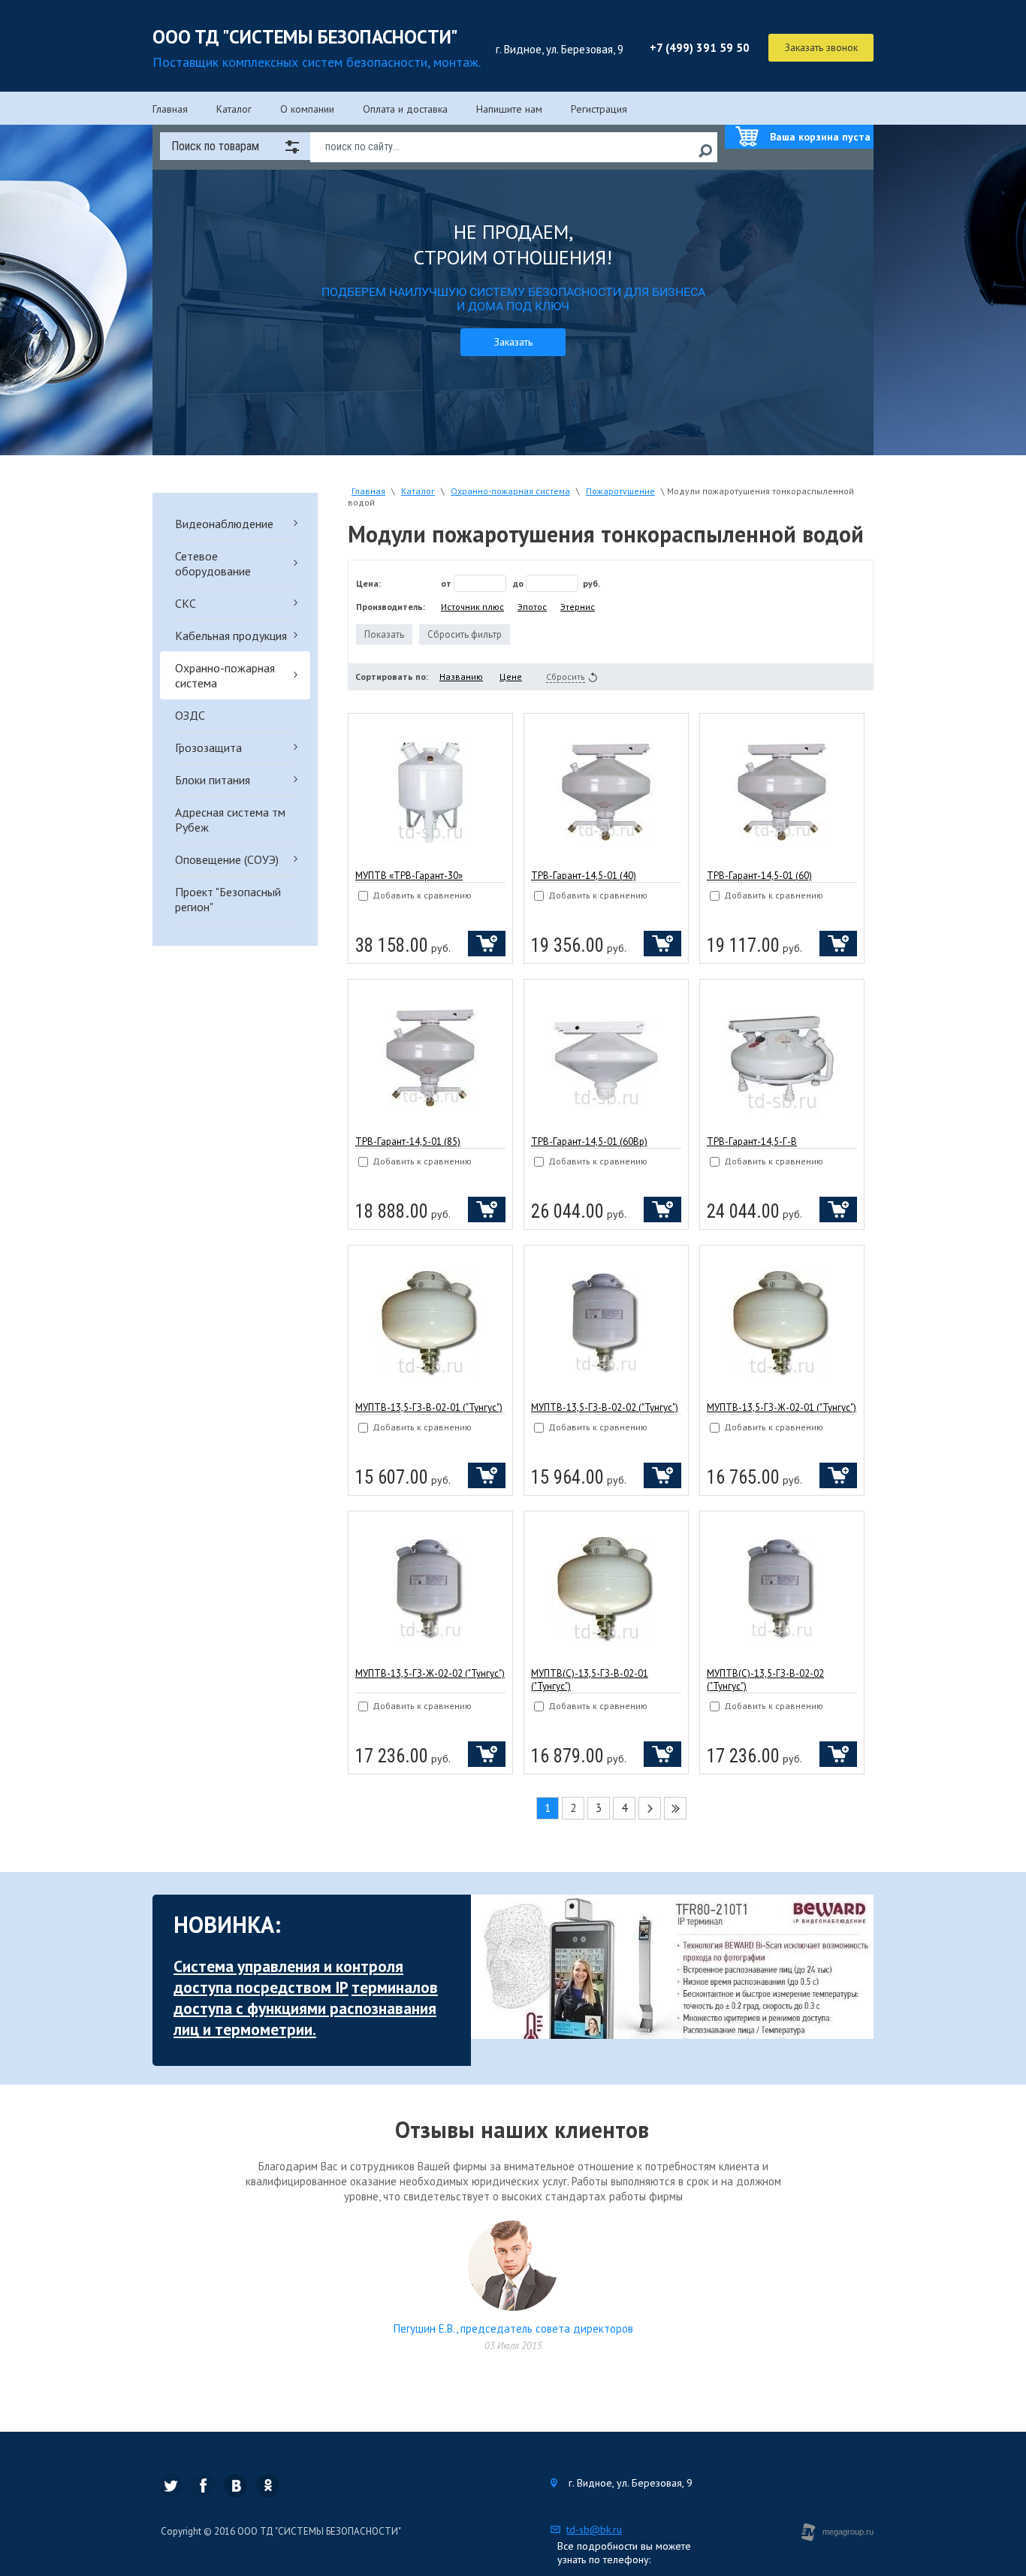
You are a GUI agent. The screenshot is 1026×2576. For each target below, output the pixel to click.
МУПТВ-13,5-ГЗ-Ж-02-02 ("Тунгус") (430, 1673)
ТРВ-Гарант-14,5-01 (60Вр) (589, 1142)
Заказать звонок (821, 47)
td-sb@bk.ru (594, 2529)
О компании (307, 109)
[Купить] (487, 944)
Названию (461, 676)
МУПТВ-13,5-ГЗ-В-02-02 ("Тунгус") (605, 1407)
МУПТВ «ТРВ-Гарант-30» (409, 876)
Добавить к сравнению (421, 895)
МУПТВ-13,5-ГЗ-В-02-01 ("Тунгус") (429, 1407)
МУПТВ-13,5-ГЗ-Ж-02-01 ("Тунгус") (782, 1407)
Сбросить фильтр (465, 634)
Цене (511, 676)
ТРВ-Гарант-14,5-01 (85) (408, 1142)
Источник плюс (472, 607)
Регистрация (599, 109)
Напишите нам (509, 109)
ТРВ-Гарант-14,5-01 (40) (584, 876)
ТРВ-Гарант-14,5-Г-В (752, 1142)
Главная (170, 109)
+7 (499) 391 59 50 (700, 48)
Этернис (578, 607)
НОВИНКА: (227, 1924)
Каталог (234, 109)
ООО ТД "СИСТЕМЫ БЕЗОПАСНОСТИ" (305, 37)
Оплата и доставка (405, 109)
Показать (384, 634)
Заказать (513, 342)
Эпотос (532, 607)
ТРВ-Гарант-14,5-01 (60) (759, 876)
